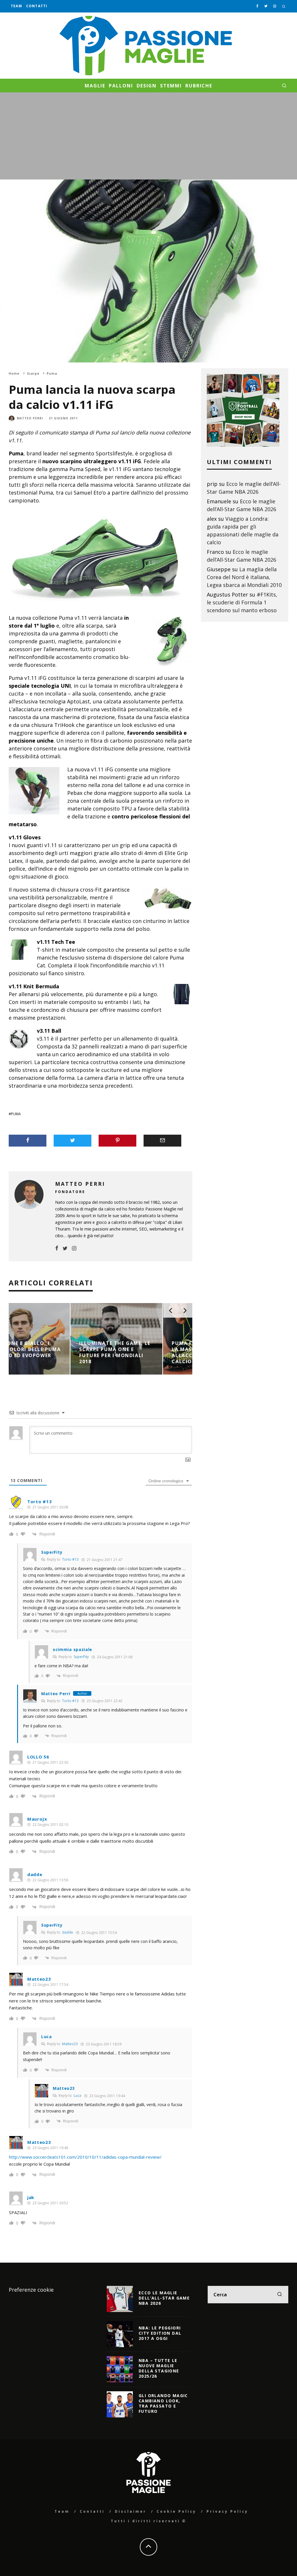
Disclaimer (131, 2511)
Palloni (121, 86)
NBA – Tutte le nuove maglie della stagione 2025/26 (159, 2368)
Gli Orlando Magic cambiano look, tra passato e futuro (163, 2403)
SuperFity (81, 1657)
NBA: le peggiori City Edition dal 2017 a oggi (160, 2333)
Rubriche (199, 86)
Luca (77, 2096)
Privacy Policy (227, 2511)
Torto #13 (39, 1501)
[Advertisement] (148, 136)
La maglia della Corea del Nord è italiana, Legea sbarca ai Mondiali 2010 (244, 577)
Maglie (95, 86)
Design (147, 86)
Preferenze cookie (31, 2290)
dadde (68, 1932)
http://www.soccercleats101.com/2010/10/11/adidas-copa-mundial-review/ (85, 2157)
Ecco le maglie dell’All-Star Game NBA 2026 (164, 2298)
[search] (280, 2295)
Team (16, 6)
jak (31, 2197)
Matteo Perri (30, 418)
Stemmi (171, 86)
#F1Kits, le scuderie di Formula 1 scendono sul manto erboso (242, 602)
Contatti (37, 6)
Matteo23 (70, 2044)
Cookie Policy (176, 2511)
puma (16, 1114)
